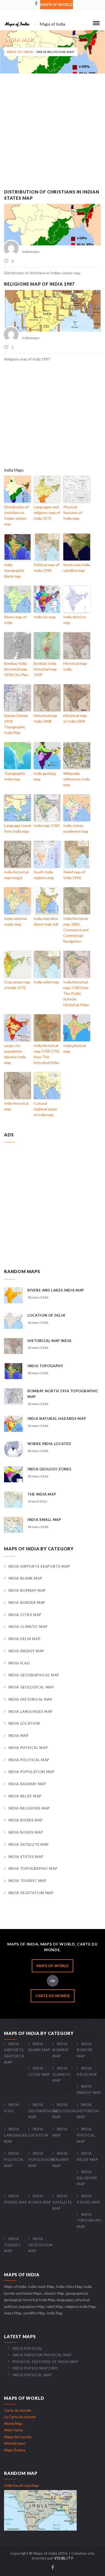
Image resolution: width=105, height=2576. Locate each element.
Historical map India (75, 666)
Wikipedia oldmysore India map (77, 779)
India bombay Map (27, 1590)
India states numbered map (76, 828)
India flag (19, 1663)
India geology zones (49, 1469)
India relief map (46, 982)
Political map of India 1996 (46, 568)
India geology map (45, 776)
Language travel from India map (17, 828)
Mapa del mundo (18, 2437)
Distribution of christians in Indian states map (16, 515)
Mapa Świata (15, 2450)
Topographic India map (15, 776)
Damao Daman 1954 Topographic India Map (16, 724)
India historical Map (30, 1699)
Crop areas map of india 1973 (17, 985)
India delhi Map (24, 1639)
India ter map (45, 617)
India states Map (26, 1857)
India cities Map (25, 1615)
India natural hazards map (57, 1419)
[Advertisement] (52, 136)
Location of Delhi (46, 1315)
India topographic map (33, 1868)
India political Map (29, 1760)
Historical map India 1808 (45, 718)
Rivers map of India (15, 620)
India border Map (27, 1603)
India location (24, 1723)
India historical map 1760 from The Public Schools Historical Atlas (76, 993)
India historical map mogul (16, 875)
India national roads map (15, 921)
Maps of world (52, 1966)
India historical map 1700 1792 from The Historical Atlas (47, 1054)
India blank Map (25, 1578)
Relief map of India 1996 (74, 875)
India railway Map (27, 1784)
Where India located (49, 1444)
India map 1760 (46, 825)
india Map (18, 1736)
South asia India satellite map (77, 568)
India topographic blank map (14, 570)
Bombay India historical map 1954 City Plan (16, 669)
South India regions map (44, 875)
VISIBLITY (64, 2558)
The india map (42, 1494)
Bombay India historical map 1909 (45, 669)
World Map (13, 2423)
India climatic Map (28, 1627)
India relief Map (25, 1796)
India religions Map (29, 1808)
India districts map (75, 620)
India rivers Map (26, 1820)
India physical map (75, 1048)
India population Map (31, 1772)
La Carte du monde (20, 2417)
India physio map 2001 (35, 2368)
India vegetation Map (31, 1893)
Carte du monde (53, 1996)
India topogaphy (45, 1366)
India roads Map (26, 1832)
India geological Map (31, 1687)
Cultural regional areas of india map (45, 1109)
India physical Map (28, 1748)
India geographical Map (34, 1675)
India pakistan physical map (42, 2355)
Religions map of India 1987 (39, 284)
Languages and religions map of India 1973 (47, 513)
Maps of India (20, 52)
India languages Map (30, 1711)
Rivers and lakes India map (56, 1290)
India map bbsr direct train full (46, 921)
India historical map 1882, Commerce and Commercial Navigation (76, 930)
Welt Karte (13, 2430)
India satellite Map (29, 1844)
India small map (44, 1520)
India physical (27, 2348)
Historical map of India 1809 (75, 718)
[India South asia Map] (40, 2510)
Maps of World (57, 4)
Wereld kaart (15, 2443)
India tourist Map (27, 1881)
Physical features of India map (73, 513)
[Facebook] (36, 4)
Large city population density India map (15, 1054)
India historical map (16, 1106)
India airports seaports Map (39, 1566)
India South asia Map (21, 2485)
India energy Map (26, 1651)
